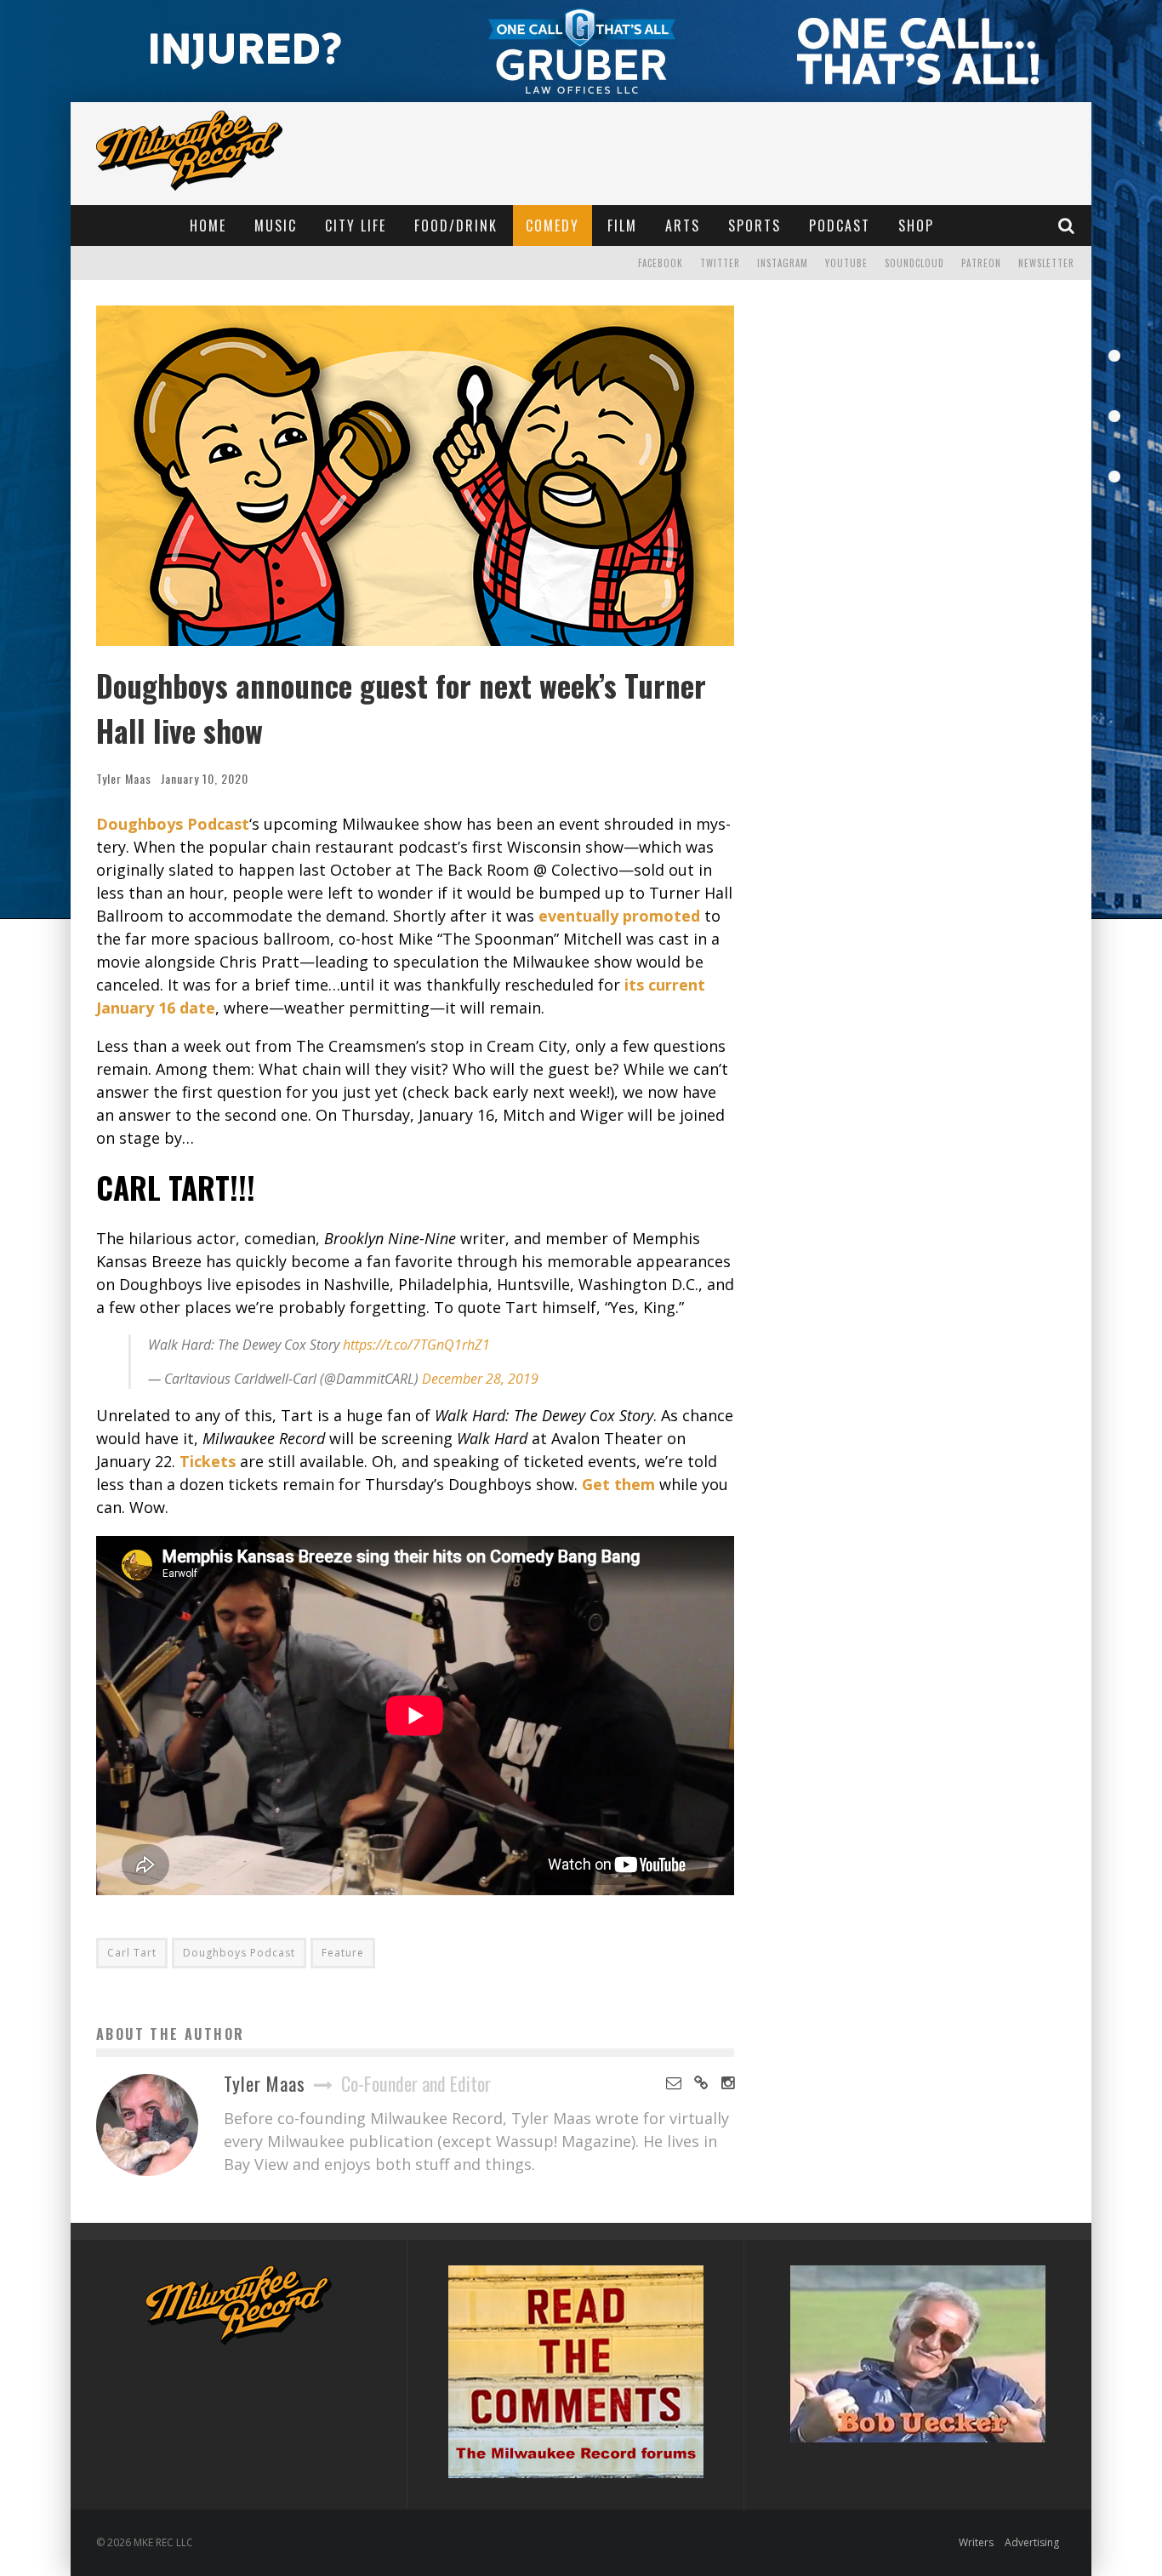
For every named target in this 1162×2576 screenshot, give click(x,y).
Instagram (783, 263)
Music (276, 226)
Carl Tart (132, 1953)
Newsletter (1046, 263)
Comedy (553, 226)
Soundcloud (914, 263)
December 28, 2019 (480, 1379)
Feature (343, 1953)
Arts (683, 226)
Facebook (661, 263)
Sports (755, 226)
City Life (356, 226)
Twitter (720, 263)
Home (208, 226)
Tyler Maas (124, 778)
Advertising (1032, 2542)
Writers (976, 2542)
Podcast (840, 226)
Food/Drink (456, 226)
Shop (916, 226)
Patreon (981, 263)
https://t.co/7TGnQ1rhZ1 (416, 1345)
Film (622, 226)
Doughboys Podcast (239, 1953)
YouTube (846, 263)
